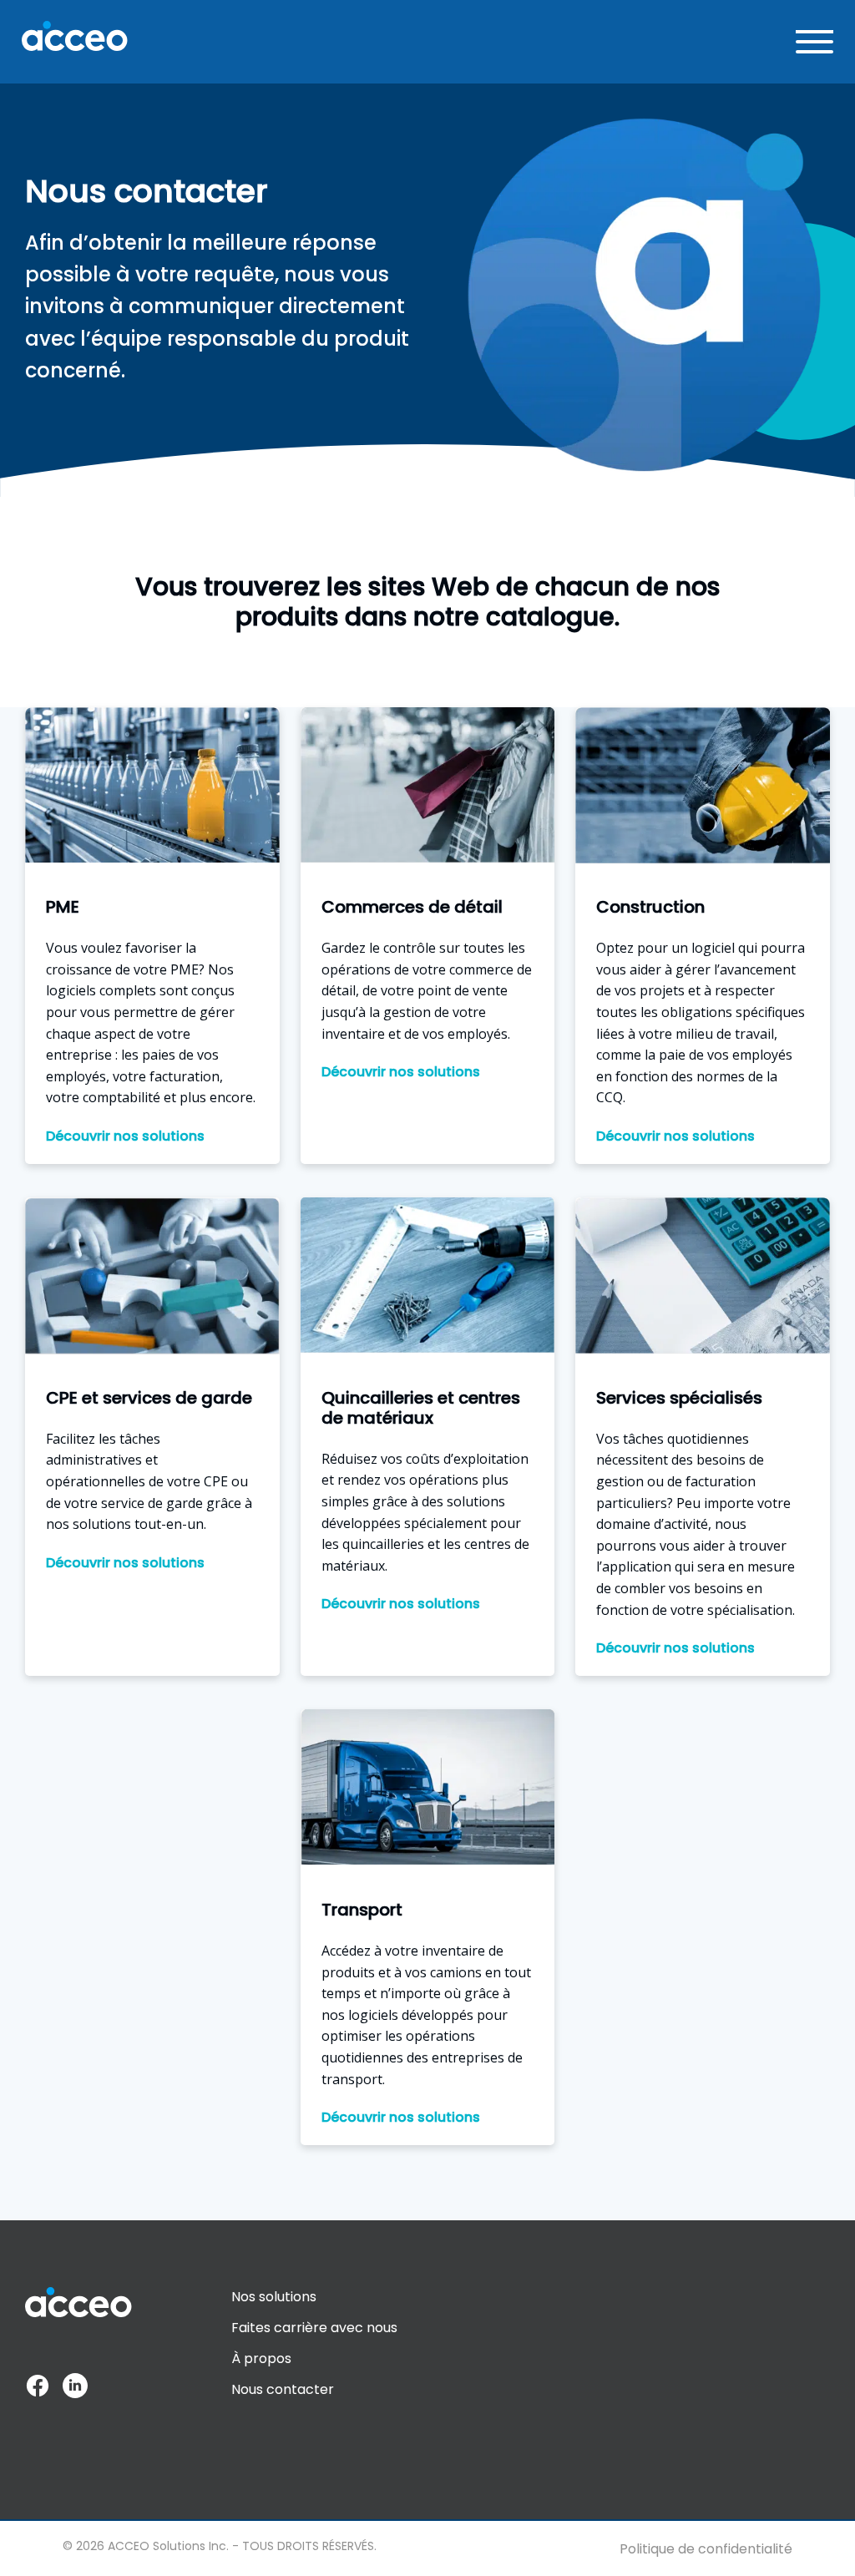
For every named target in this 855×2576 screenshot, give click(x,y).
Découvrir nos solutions (125, 1136)
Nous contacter (283, 2389)
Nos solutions (274, 2297)
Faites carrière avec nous (314, 2328)
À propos (261, 2358)
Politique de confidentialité (706, 2549)
